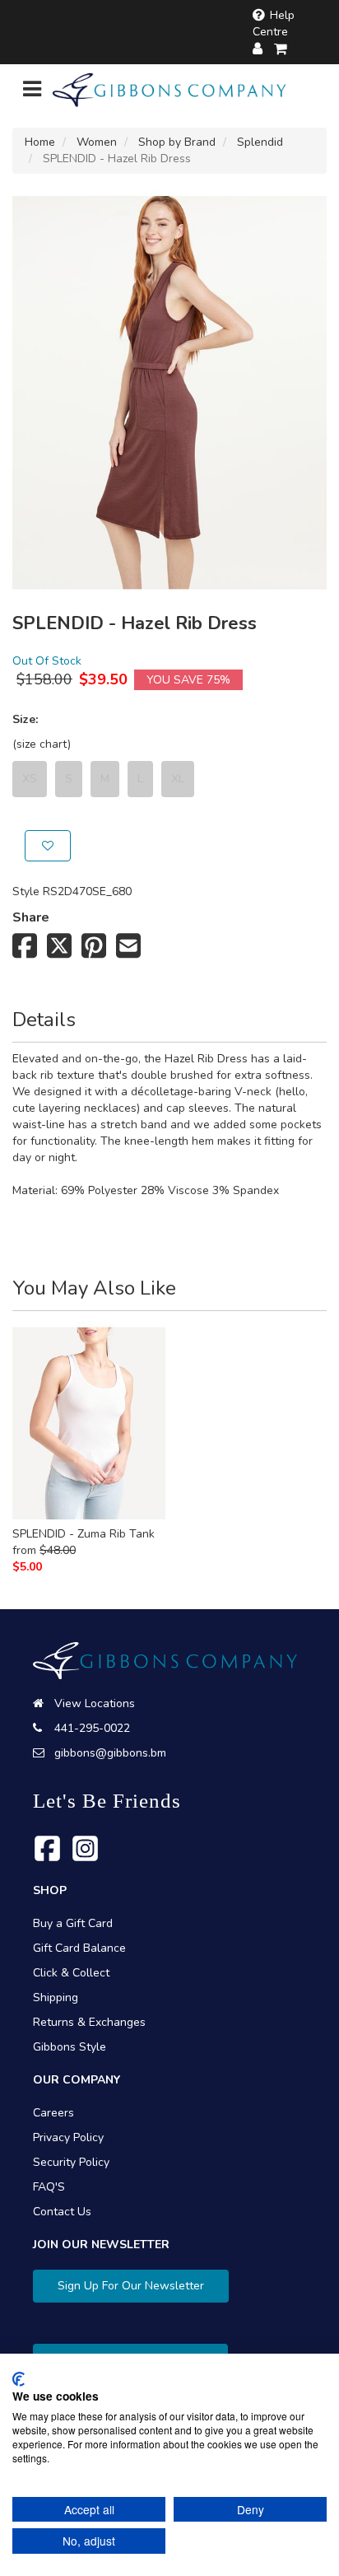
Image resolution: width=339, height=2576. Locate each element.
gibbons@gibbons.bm (110, 1753)
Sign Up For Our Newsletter (131, 2286)
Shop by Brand (177, 142)
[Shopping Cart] (281, 49)
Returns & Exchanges (89, 2022)
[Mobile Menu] (32, 93)
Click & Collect (71, 1973)
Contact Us (62, 2212)
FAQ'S (49, 2187)
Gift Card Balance (79, 1948)
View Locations (95, 1703)
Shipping (56, 1997)
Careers (53, 2113)
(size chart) (42, 744)
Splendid (260, 142)
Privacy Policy (68, 2137)
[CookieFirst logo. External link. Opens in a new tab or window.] (19, 2379)
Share (31, 917)
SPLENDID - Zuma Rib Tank (84, 1534)
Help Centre (274, 23)
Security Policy (71, 2162)
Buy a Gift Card (73, 1923)
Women (97, 142)
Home (40, 142)
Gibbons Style (70, 2047)
